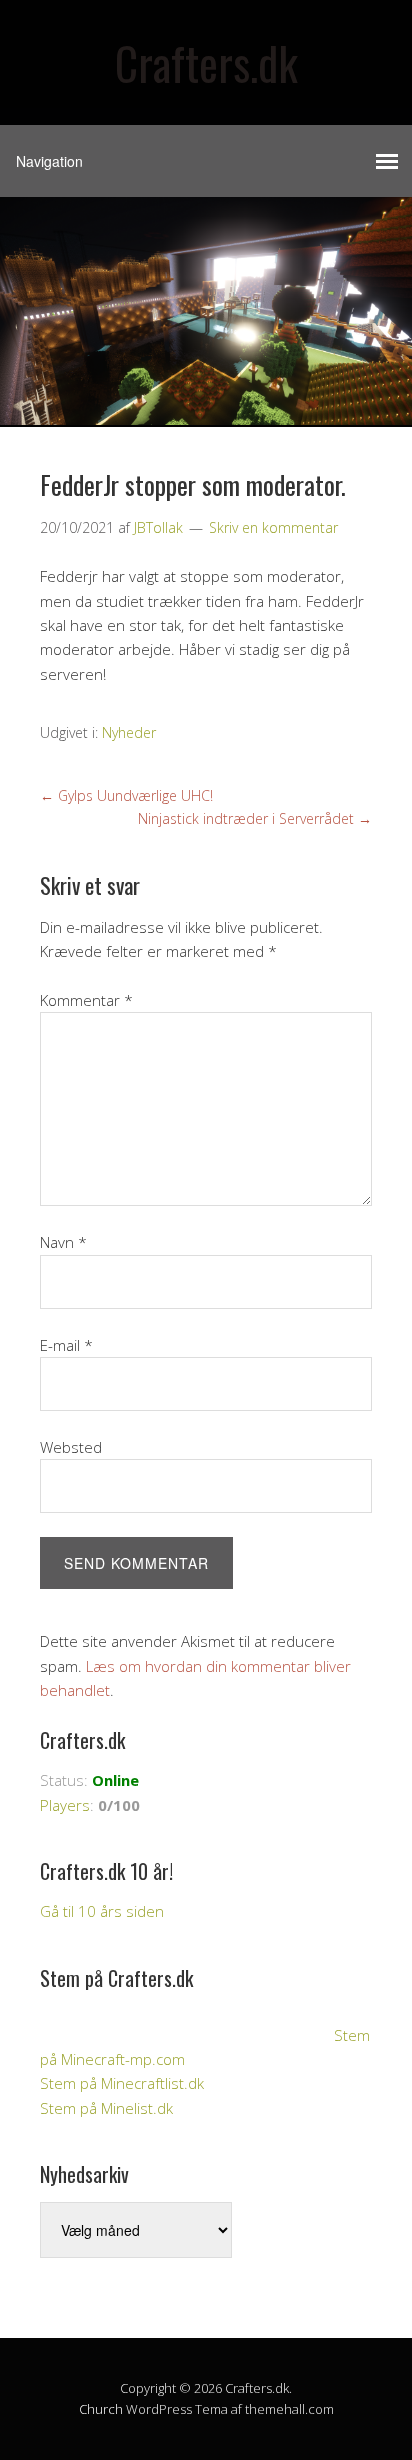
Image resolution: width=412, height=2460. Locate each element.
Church (101, 2409)
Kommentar (86, 1000)
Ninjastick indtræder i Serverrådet (255, 818)
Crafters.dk (206, 62)
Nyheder (129, 732)
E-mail (66, 1345)
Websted (71, 1447)
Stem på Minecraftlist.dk (122, 2083)
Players (65, 1805)
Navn (63, 1242)
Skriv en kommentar (273, 527)
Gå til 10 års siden (102, 1911)
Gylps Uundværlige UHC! (126, 795)
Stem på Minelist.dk (106, 2108)
